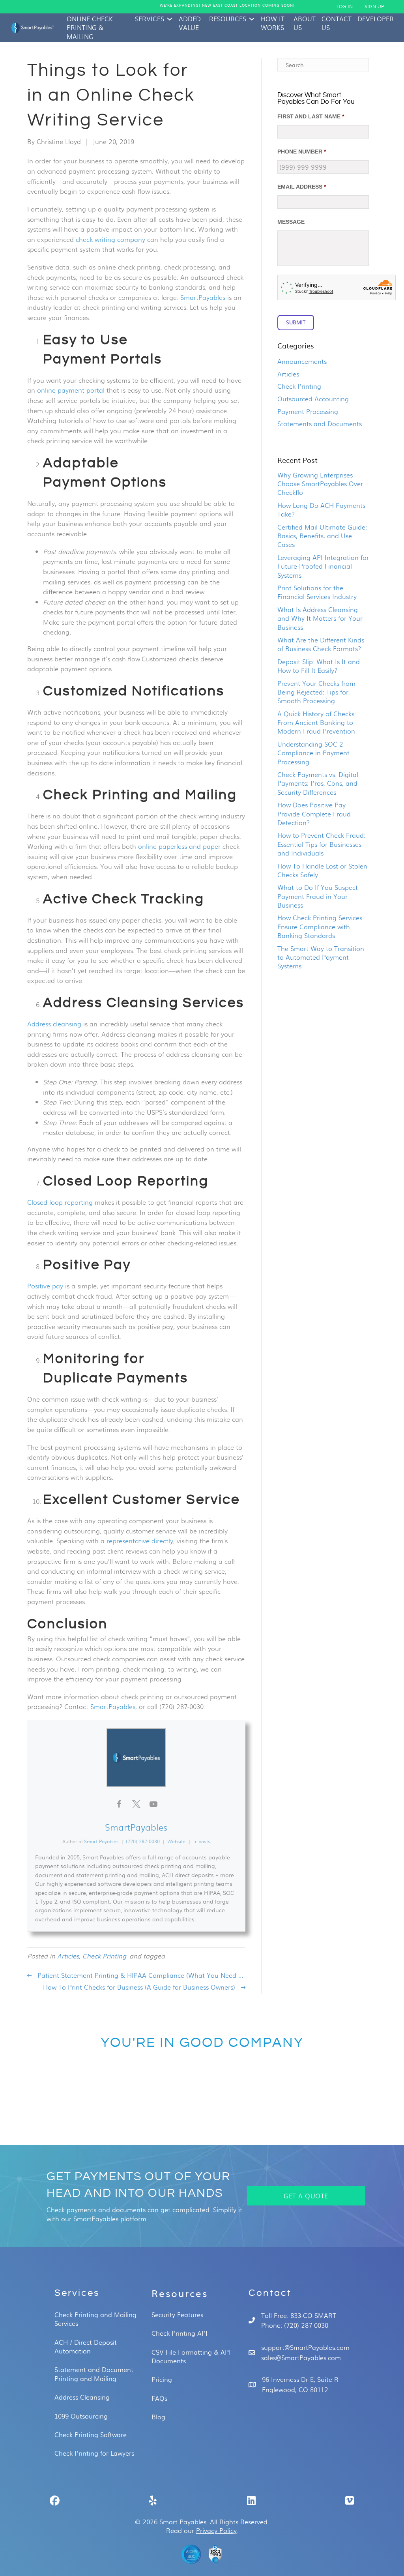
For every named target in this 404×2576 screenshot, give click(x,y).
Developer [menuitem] (376, 19)
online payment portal (71, 390)
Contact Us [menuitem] (337, 23)
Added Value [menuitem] (190, 23)
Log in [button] (345, 7)
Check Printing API (180, 2333)
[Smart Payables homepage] (32, 28)
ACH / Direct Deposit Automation (86, 2347)
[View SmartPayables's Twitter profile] (136, 1804)
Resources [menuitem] (228, 19)
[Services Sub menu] (170, 19)
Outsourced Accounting (313, 399)
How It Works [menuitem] (273, 23)
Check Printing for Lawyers (94, 2453)
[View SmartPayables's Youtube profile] (153, 1804)
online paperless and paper (179, 846)
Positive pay (45, 1286)
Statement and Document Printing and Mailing (94, 2374)
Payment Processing (308, 411)
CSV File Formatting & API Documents (191, 2357)
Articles (68, 1956)
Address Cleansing (82, 2397)
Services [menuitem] (150, 19)
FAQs (159, 2398)
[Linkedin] (251, 2500)
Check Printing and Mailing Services (95, 2319)
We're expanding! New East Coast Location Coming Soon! (227, 6)
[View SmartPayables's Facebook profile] (119, 1804)
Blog (158, 2417)
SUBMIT (296, 322)
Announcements (302, 361)
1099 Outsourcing (81, 2416)
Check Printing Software (91, 2435)
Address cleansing (54, 1024)
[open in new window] (191, 2554)
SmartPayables (203, 297)
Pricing (162, 2379)
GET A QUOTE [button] (306, 2196)
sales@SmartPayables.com (301, 2358)
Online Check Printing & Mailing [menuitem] (90, 28)
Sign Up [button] (374, 7)
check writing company (110, 239)
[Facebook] (55, 2500)
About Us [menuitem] (305, 23)
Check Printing (104, 1956)
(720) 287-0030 (143, 1841)
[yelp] (153, 2500)
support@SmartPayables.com (305, 2347)
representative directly (140, 1541)
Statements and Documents (320, 424)
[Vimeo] (349, 2500)
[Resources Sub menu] (252, 19)
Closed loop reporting (60, 1202)
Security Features (177, 2315)
